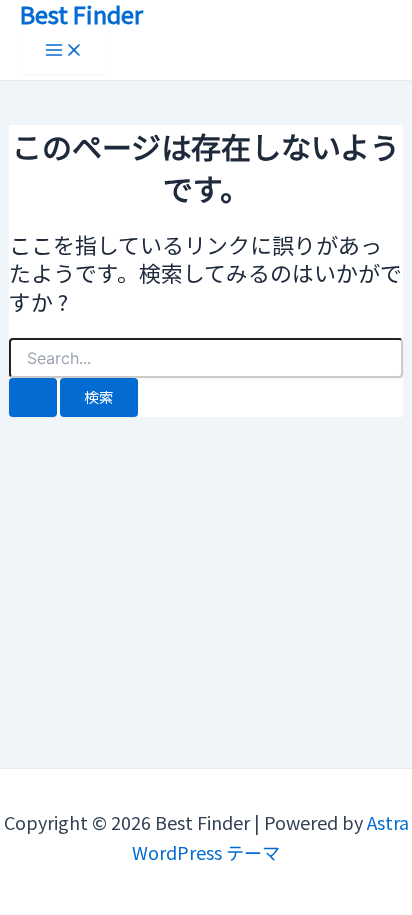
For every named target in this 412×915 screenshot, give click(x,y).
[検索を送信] (33, 397)
